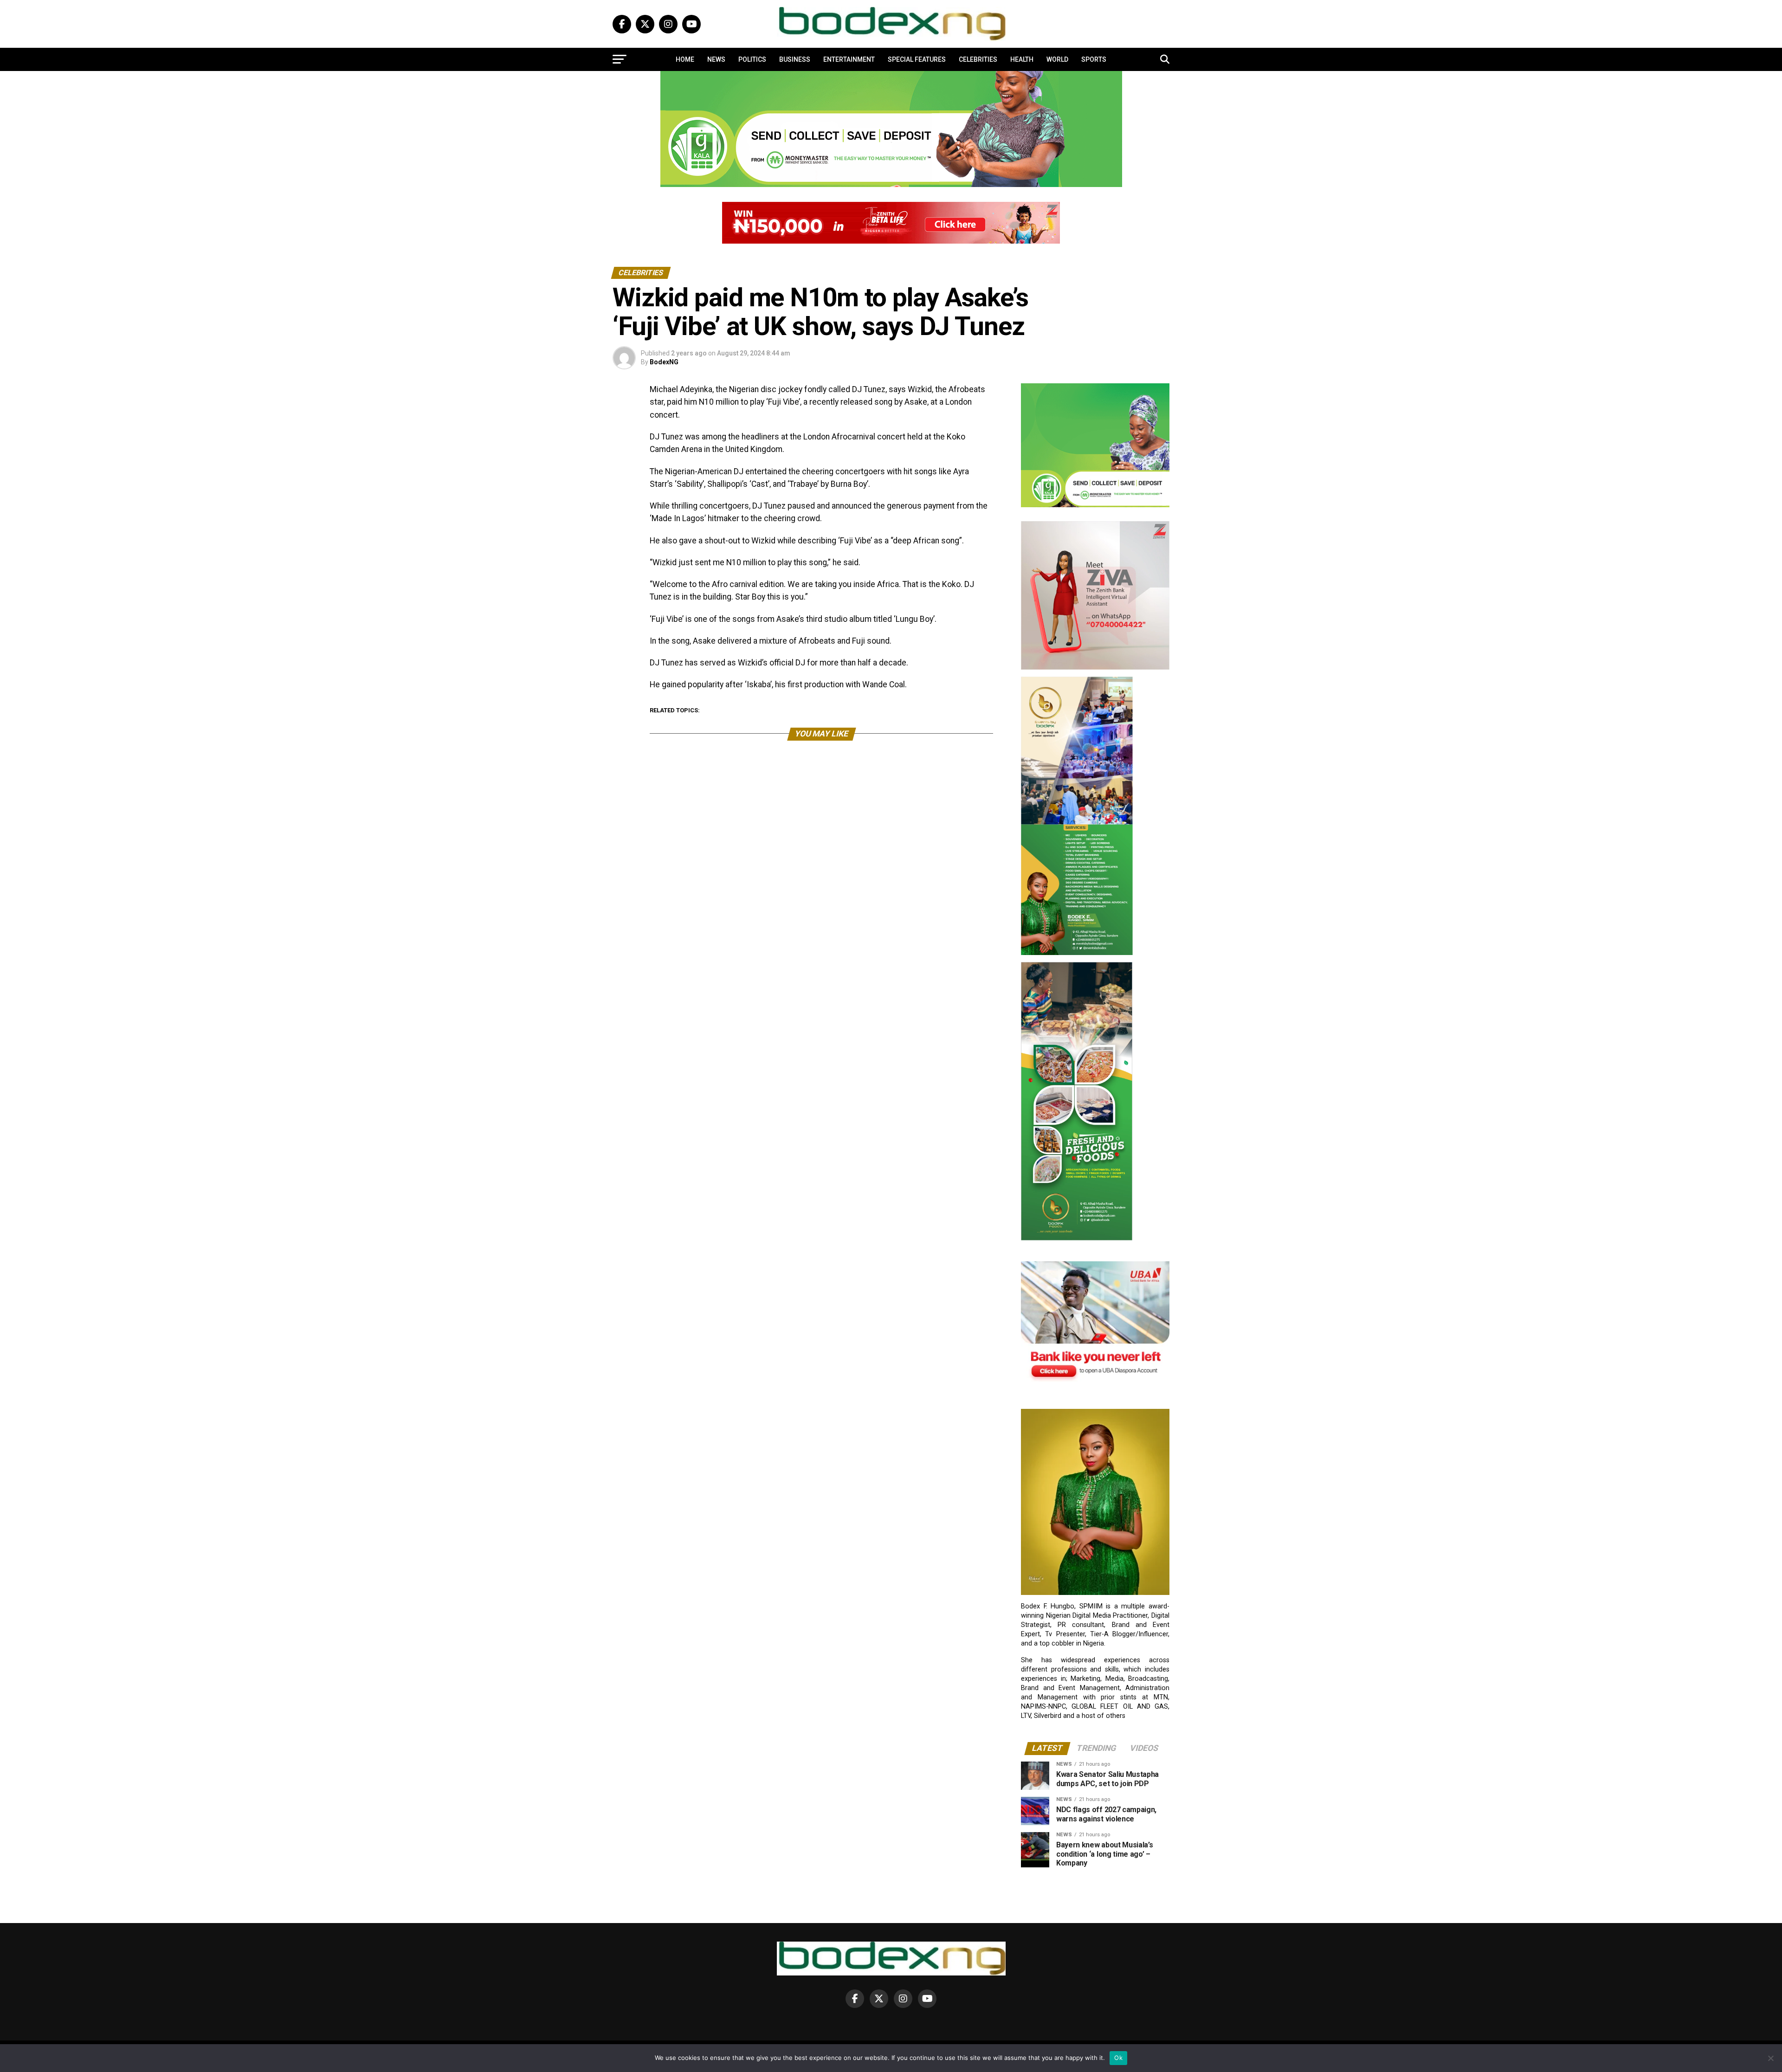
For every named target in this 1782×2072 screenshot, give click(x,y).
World (1057, 59)
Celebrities (978, 59)
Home (685, 59)
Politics (752, 59)
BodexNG (664, 362)
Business (795, 59)
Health (1022, 59)
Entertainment (849, 59)
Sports (1094, 59)
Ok (1118, 2058)
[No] (1770, 2058)
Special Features (917, 59)
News (716, 59)
